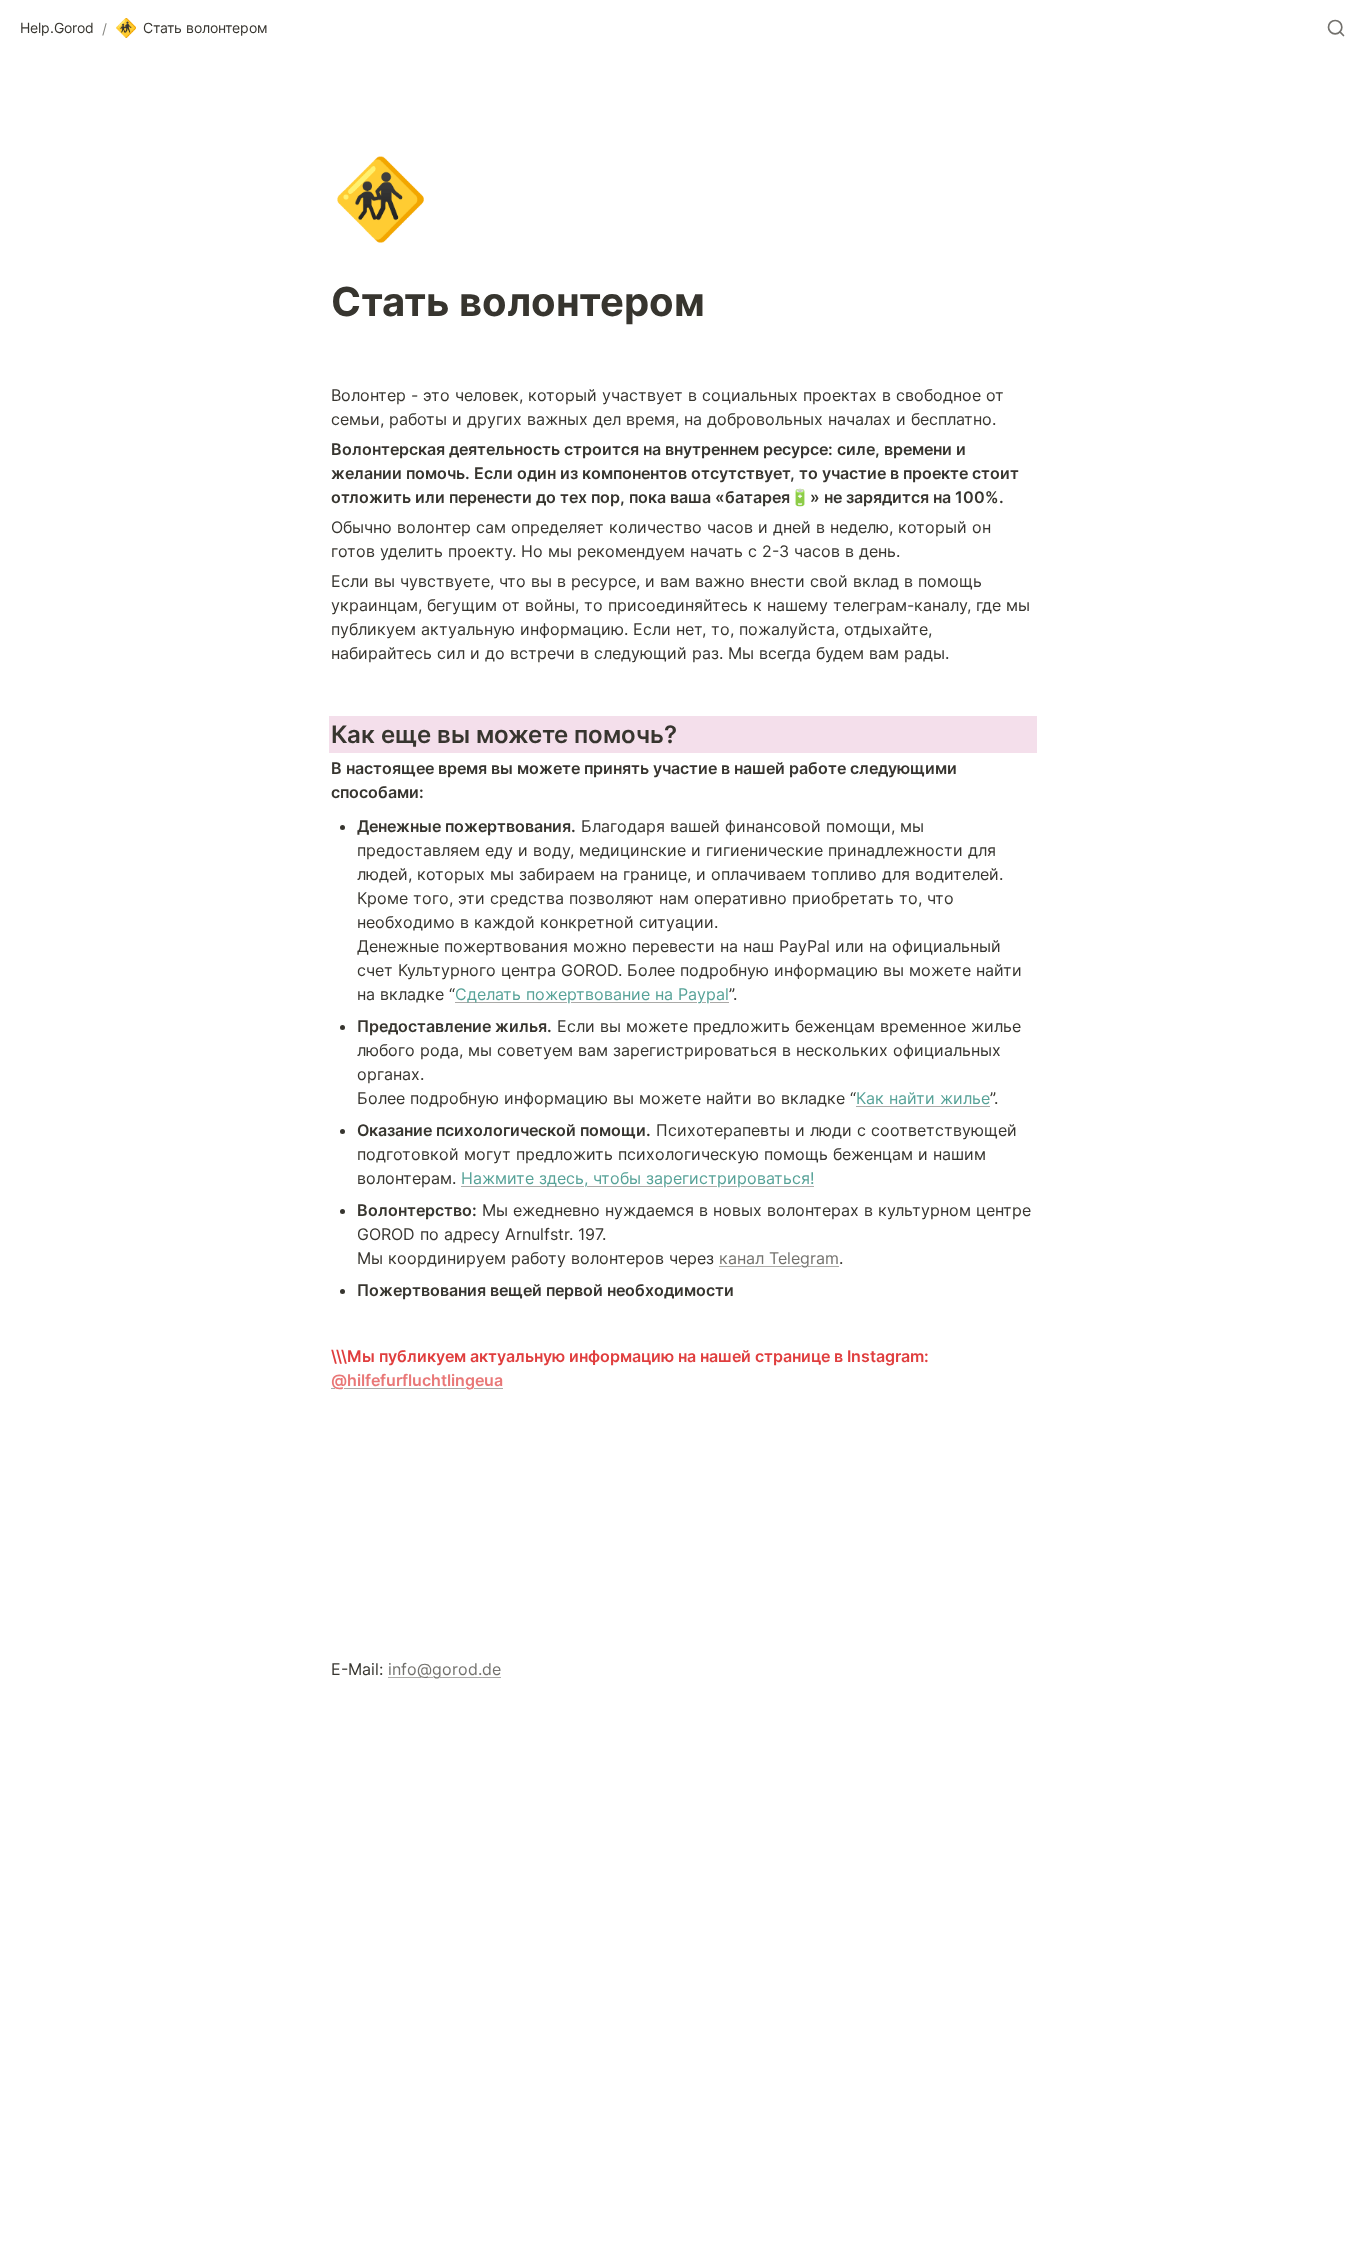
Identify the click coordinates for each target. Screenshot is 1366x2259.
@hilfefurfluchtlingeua (417, 1380)
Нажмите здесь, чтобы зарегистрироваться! (637, 1178)
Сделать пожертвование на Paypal (592, 994)
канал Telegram (779, 1258)
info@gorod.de (444, 1669)
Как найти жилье (923, 1098)
